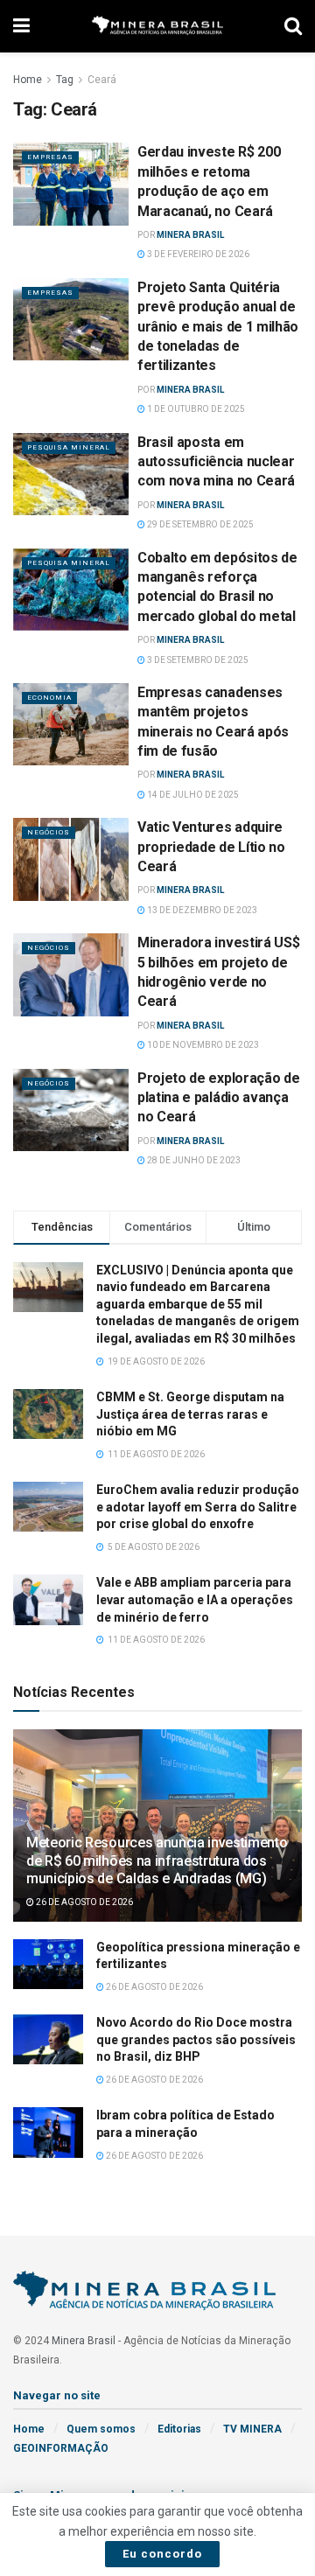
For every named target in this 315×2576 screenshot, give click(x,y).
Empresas (50, 157)
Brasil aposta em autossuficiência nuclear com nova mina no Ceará (216, 462)
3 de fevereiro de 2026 (197, 254)
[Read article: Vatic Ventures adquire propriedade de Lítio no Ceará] (71, 859)
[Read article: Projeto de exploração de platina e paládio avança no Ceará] (71, 1110)
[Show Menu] (21, 26)
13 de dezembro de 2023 (201, 910)
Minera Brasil (190, 235)
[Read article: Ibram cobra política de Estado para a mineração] (48, 2132)
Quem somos (101, 2429)
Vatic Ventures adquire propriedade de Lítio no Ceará (211, 847)
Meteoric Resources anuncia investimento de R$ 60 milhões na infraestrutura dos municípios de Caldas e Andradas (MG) (157, 1861)
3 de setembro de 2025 (197, 660)
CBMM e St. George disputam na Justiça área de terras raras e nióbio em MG (190, 1414)
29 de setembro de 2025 (199, 524)
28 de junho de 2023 (193, 1160)
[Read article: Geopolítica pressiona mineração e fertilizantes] (48, 1964)
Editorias (179, 2429)
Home (28, 80)
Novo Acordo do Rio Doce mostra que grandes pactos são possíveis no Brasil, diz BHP (196, 2039)
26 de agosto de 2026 (84, 1902)
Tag (65, 80)
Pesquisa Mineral (69, 447)
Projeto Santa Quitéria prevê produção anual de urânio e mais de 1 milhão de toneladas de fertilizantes (218, 327)
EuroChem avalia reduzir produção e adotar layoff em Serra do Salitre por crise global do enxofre (198, 1507)
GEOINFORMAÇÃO (61, 2448)
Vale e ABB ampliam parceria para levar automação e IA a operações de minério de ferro (195, 1599)
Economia (49, 698)
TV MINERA (252, 2429)
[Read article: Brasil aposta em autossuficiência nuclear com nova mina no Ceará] (71, 474)
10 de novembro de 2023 (202, 1045)
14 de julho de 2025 (192, 795)
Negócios (49, 832)
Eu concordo (162, 2554)
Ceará (102, 80)
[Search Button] (293, 26)
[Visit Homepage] (157, 27)
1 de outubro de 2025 (195, 409)
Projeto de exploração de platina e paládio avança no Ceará (218, 1098)
